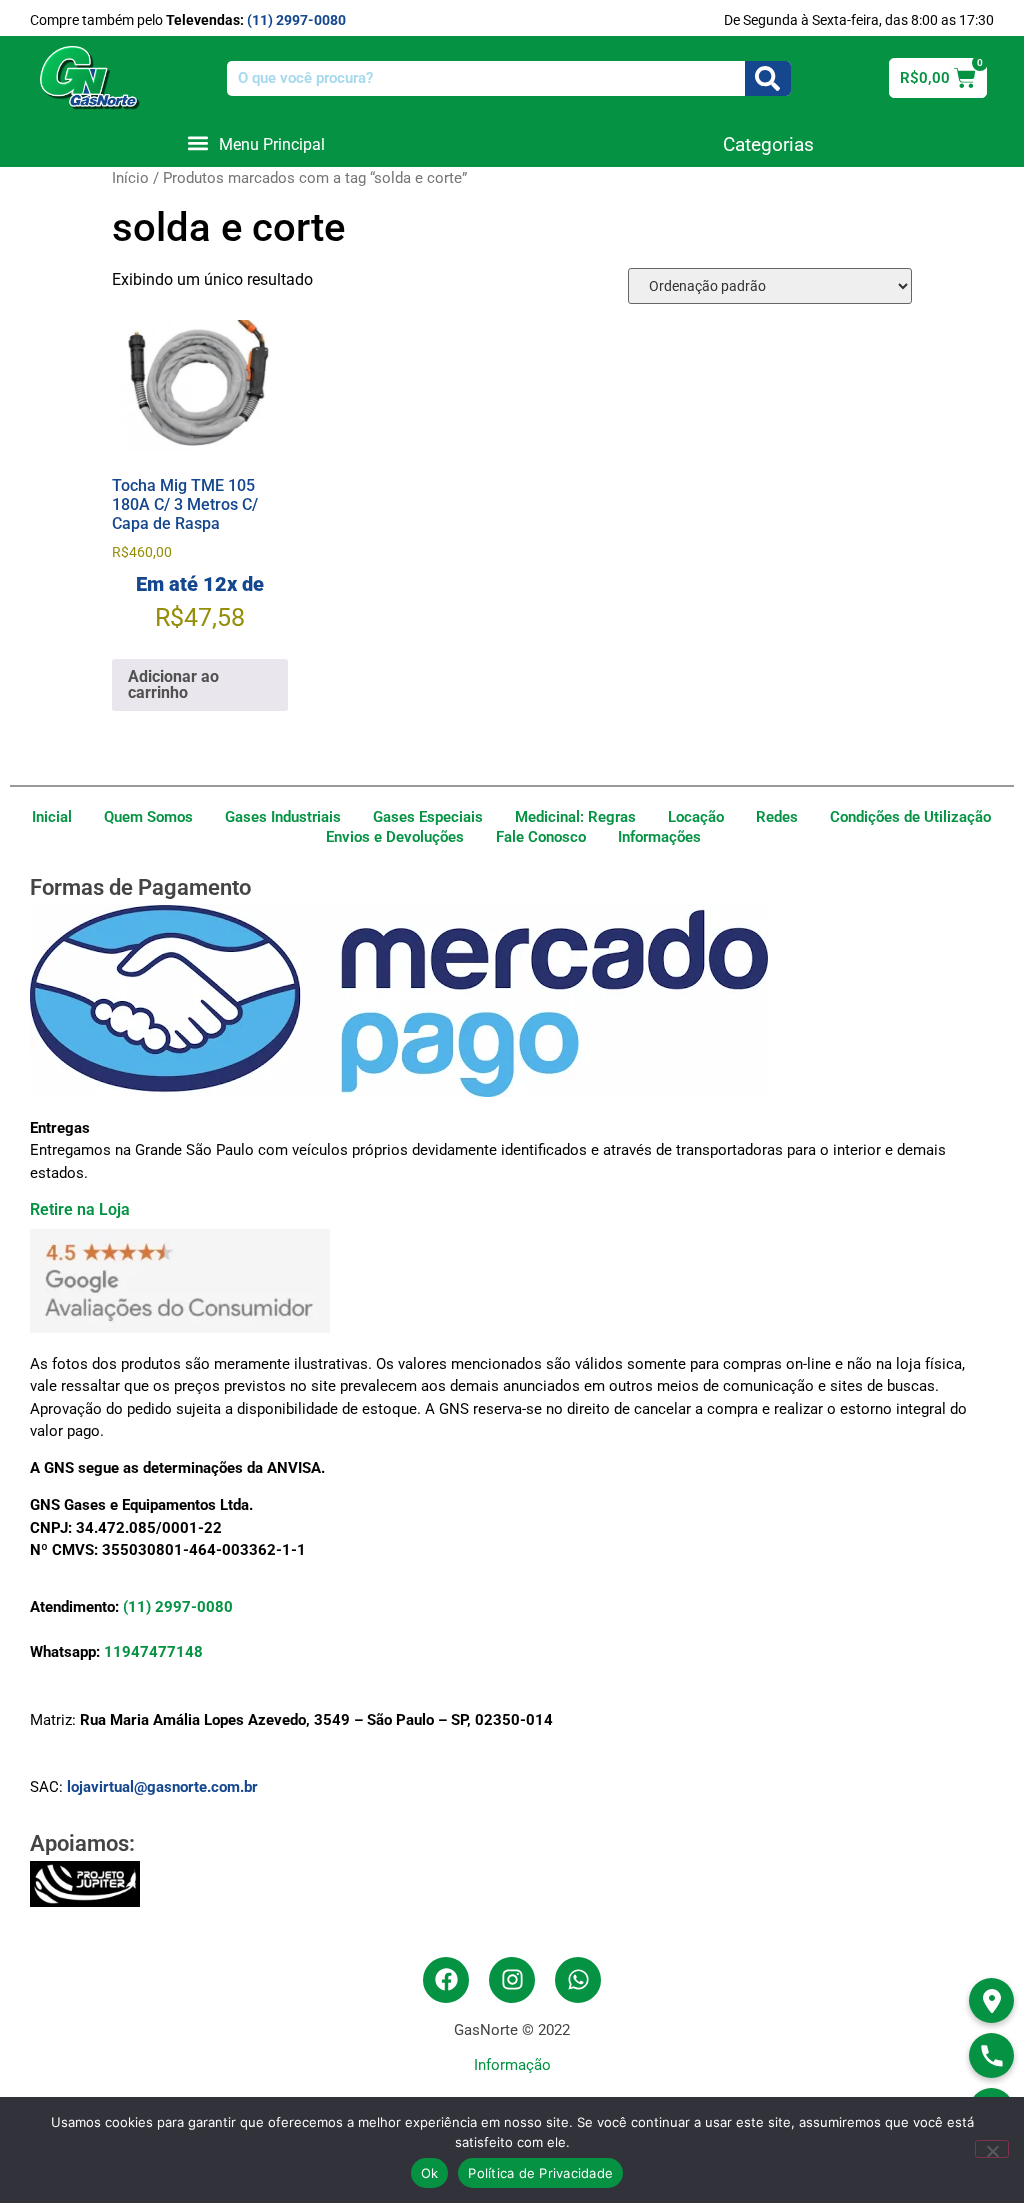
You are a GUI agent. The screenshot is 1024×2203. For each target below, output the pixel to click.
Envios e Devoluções (395, 837)
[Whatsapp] (578, 1980)
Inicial (52, 817)
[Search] (768, 78)
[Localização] (991, 2000)
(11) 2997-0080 (296, 20)
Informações (659, 837)
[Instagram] (512, 1980)
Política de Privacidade (540, 2173)
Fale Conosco (541, 837)
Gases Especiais (428, 817)
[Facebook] (446, 1980)
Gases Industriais (283, 817)
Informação (512, 2065)
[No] (992, 2149)
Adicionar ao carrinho (173, 684)
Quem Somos (148, 817)
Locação (696, 817)
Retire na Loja (80, 1209)
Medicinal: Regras (575, 817)
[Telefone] (991, 2055)
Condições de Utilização (910, 817)
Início (130, 178)
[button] (256, 143)
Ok (430, 2173)
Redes (777, 817)
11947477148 (153, 1652)
